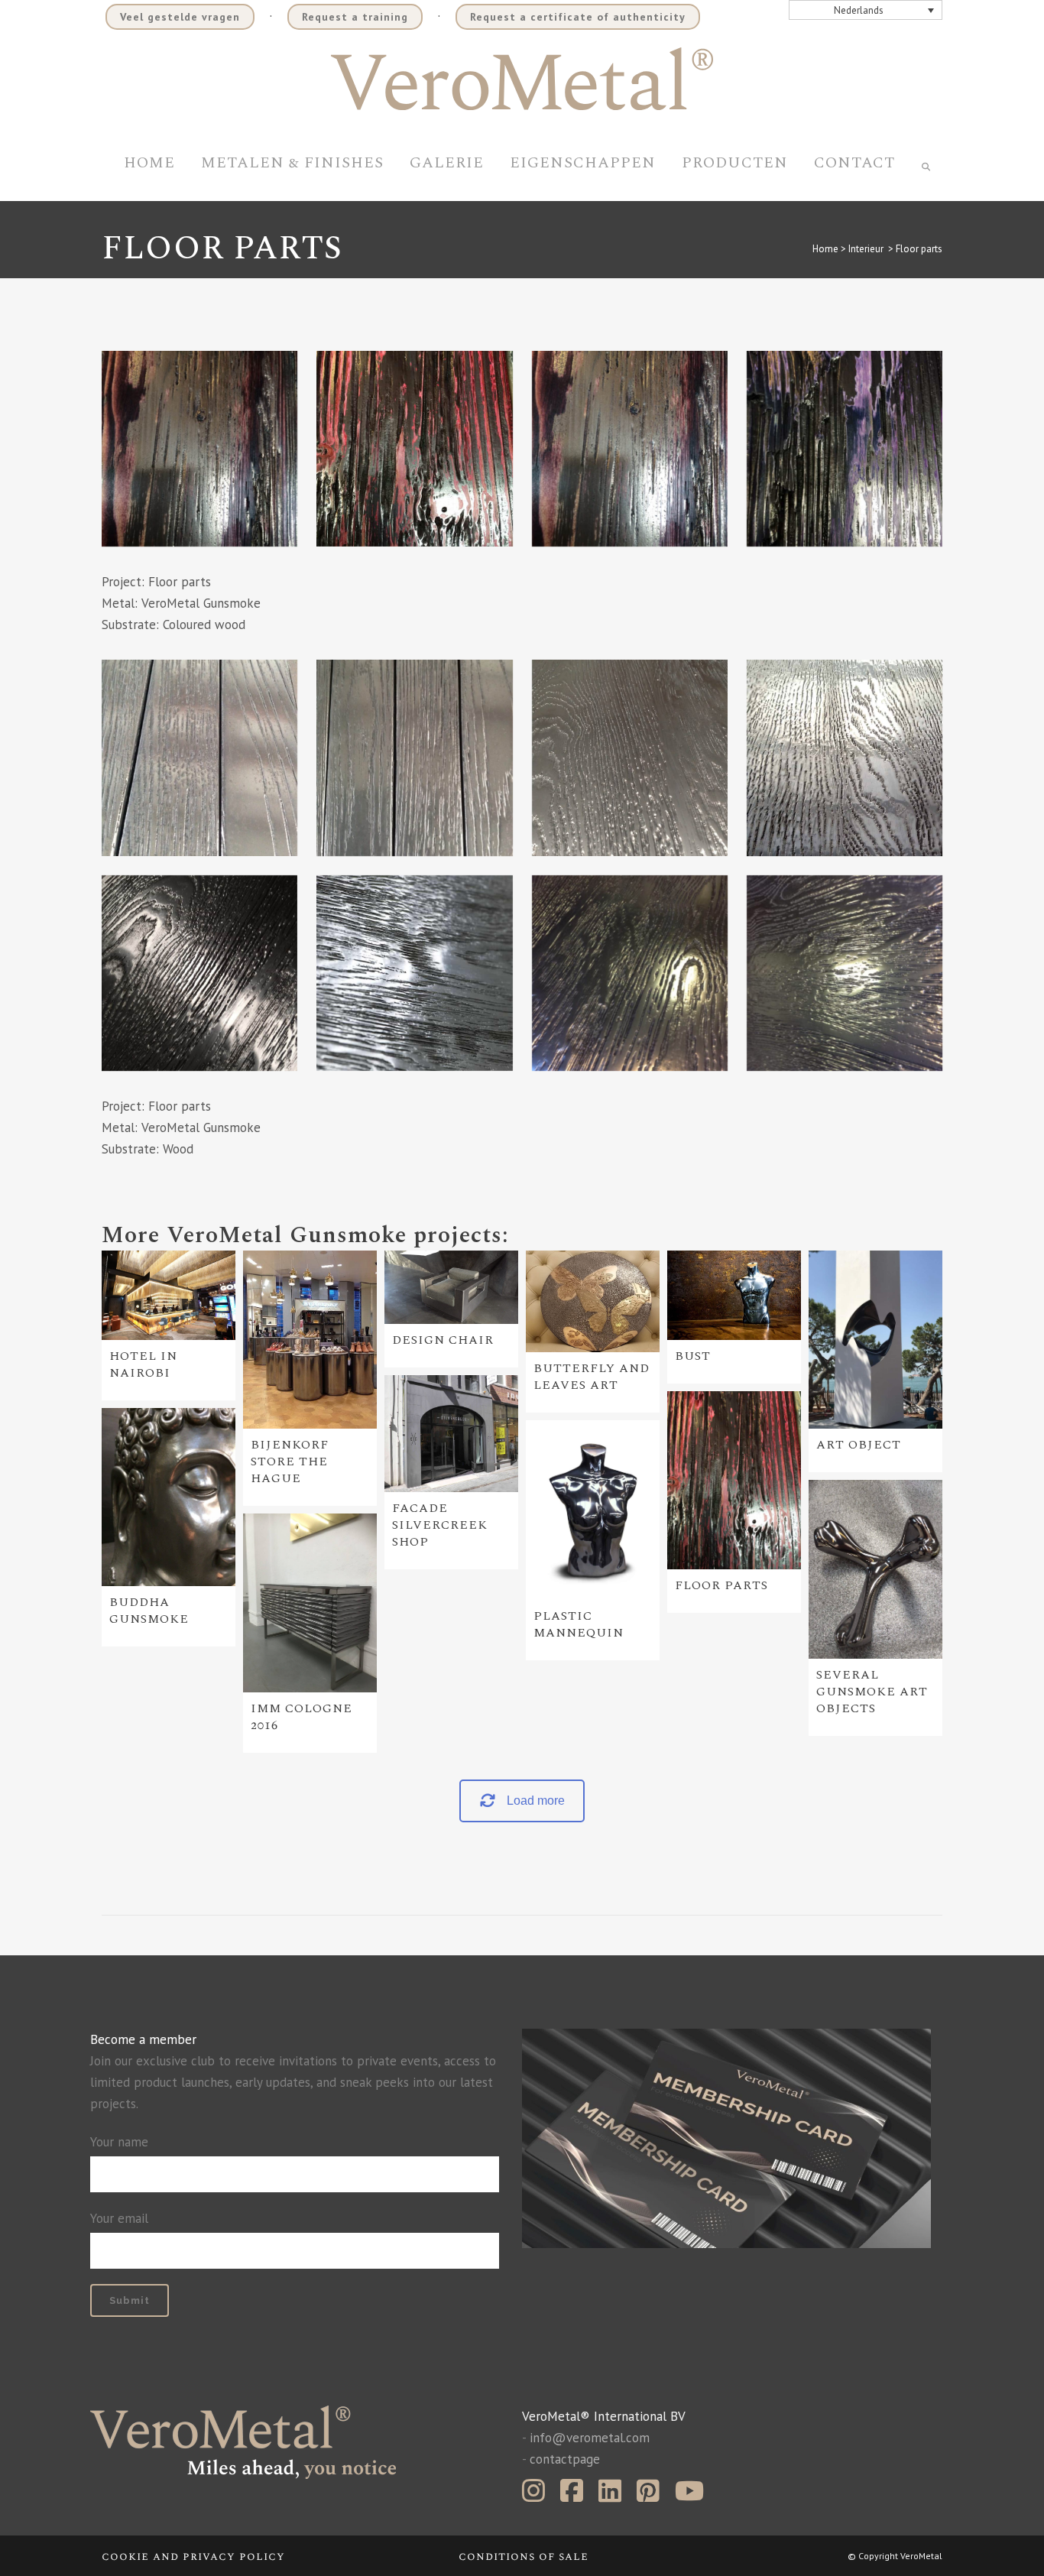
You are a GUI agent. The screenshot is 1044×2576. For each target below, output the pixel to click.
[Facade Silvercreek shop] (451, 1434)
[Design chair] (451, 1287)
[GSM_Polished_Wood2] (630, 758)
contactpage (565, 2459)
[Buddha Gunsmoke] (169, 1497)
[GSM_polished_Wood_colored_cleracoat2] (199, 449)
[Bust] (734, 1295)
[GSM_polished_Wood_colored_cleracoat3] (845, 449)
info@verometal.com (590, 2438)
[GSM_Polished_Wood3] (199, 973)
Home (825, 249)
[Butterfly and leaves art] (593, 1302)
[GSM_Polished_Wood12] (630, 973)
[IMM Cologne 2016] (310, 1603)
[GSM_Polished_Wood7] (199, 758)
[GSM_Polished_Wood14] (845, 973)
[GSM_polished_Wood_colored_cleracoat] (630, 449)
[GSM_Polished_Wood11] (414, 973)
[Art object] (875, 1340)
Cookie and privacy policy (193, 2557)
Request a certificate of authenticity (578, 17)
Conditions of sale (524, 2557)
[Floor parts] (734, 1480)
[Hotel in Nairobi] (169, 1295)
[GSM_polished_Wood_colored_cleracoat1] (414, 449)
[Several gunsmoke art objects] (875, 1569)
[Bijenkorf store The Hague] (310, 1340)
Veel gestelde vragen (180, 17)
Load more (536, 1801)
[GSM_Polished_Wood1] (845, 758)
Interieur (866, 249)
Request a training (355, 17)
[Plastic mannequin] (593, 1510)
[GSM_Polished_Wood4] (414, 758)
